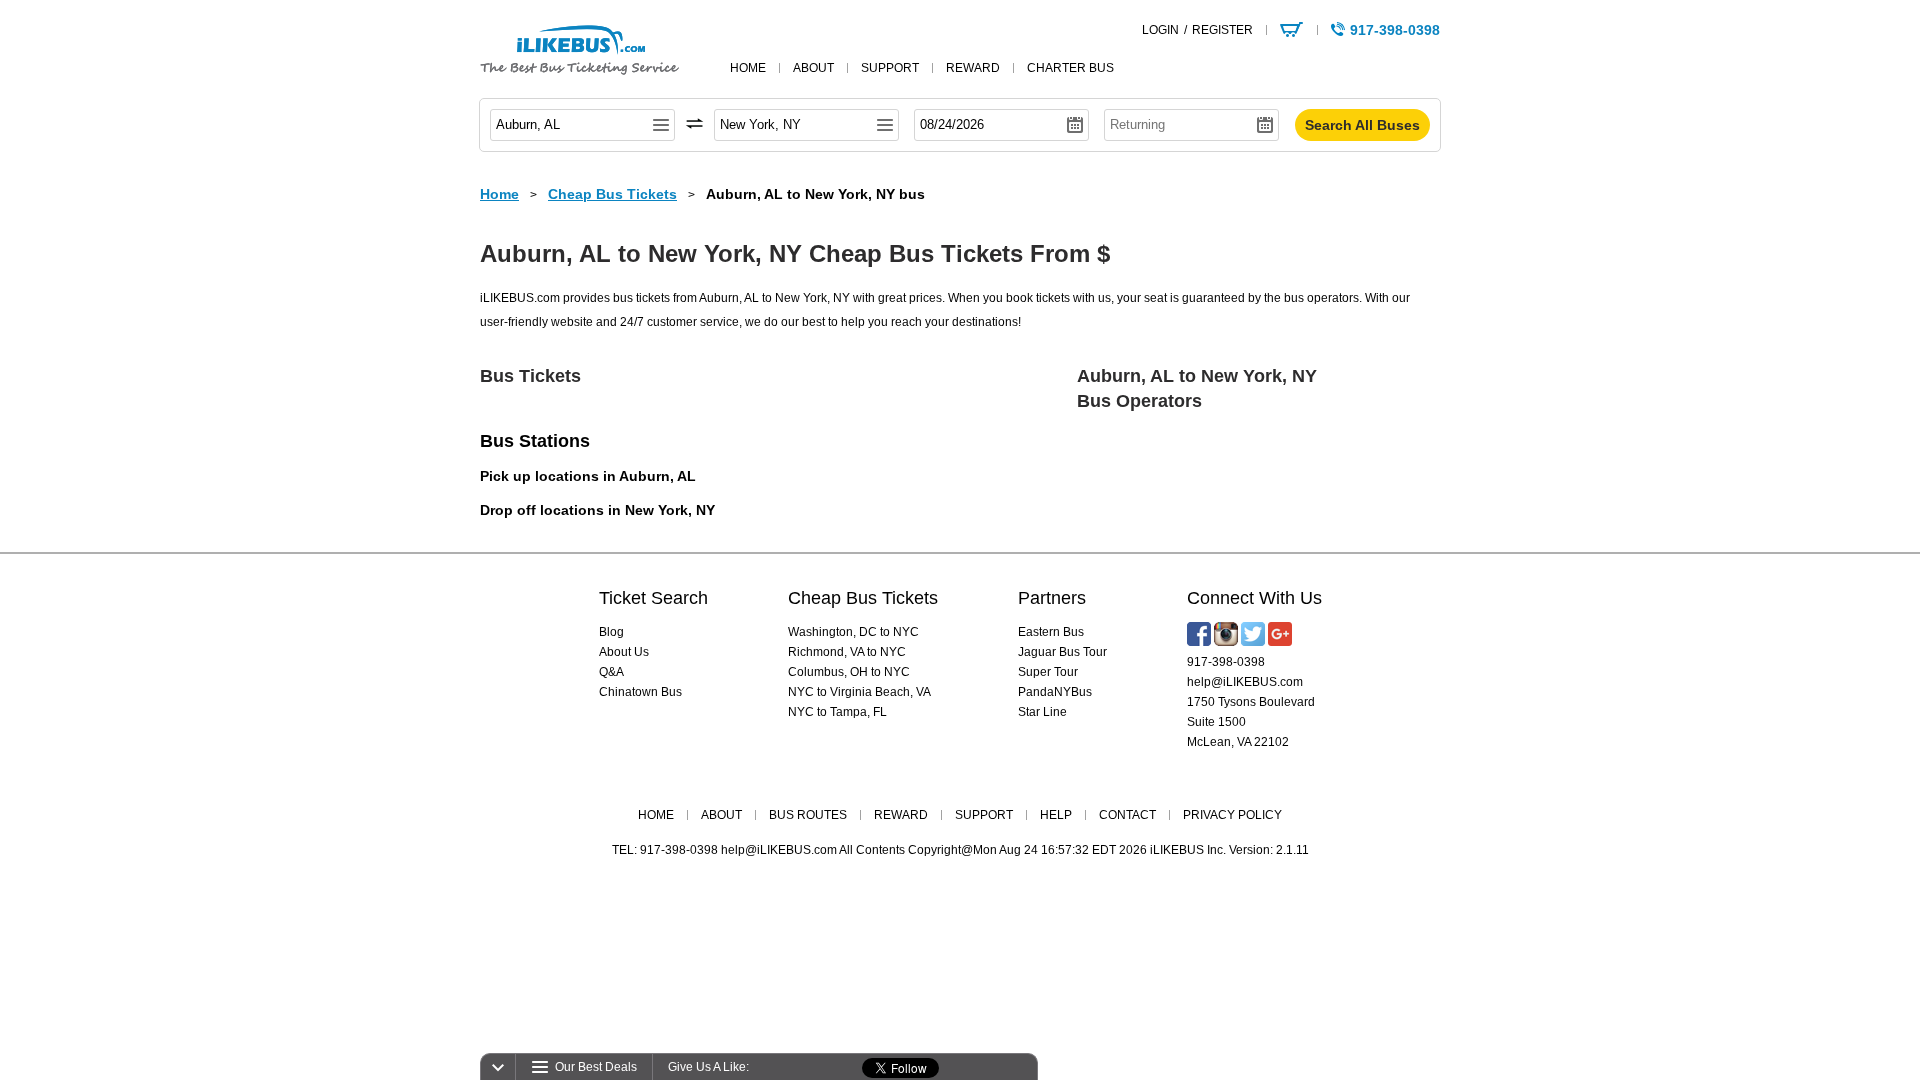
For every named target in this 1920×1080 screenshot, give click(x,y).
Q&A (611, 672)
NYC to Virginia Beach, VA (859, 692)
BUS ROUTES (808, 815)
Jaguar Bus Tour (1062, 652)
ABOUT (721, 815)
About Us (624, 652)
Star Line (1042, 712)
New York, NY (670, 510)
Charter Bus (1070, 68)
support (890, 68)
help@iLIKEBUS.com (1245, 682)
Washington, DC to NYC (853, 632)
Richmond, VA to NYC (847, 652)
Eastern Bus (1051, 632)
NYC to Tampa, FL (837, 712)
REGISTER (1222, 30)
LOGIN (1160, 30)
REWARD (901, 815)
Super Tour (1048, 672)
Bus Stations (535, 441)
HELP (1056, 815)
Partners (1052, 598)
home (748, 68)
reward (973, 68)
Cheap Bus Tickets (863, 598)
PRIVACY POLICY (1232, 815)
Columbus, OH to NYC (849, 672)
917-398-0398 (1226, 662)
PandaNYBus (1055, 692)
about (813, 68)
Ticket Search (653, 598)
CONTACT (1127, 815)
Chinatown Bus (640, 692)
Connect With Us (1254, 598)
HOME (656, 815)
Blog (611, 632)
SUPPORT (984, 815)
